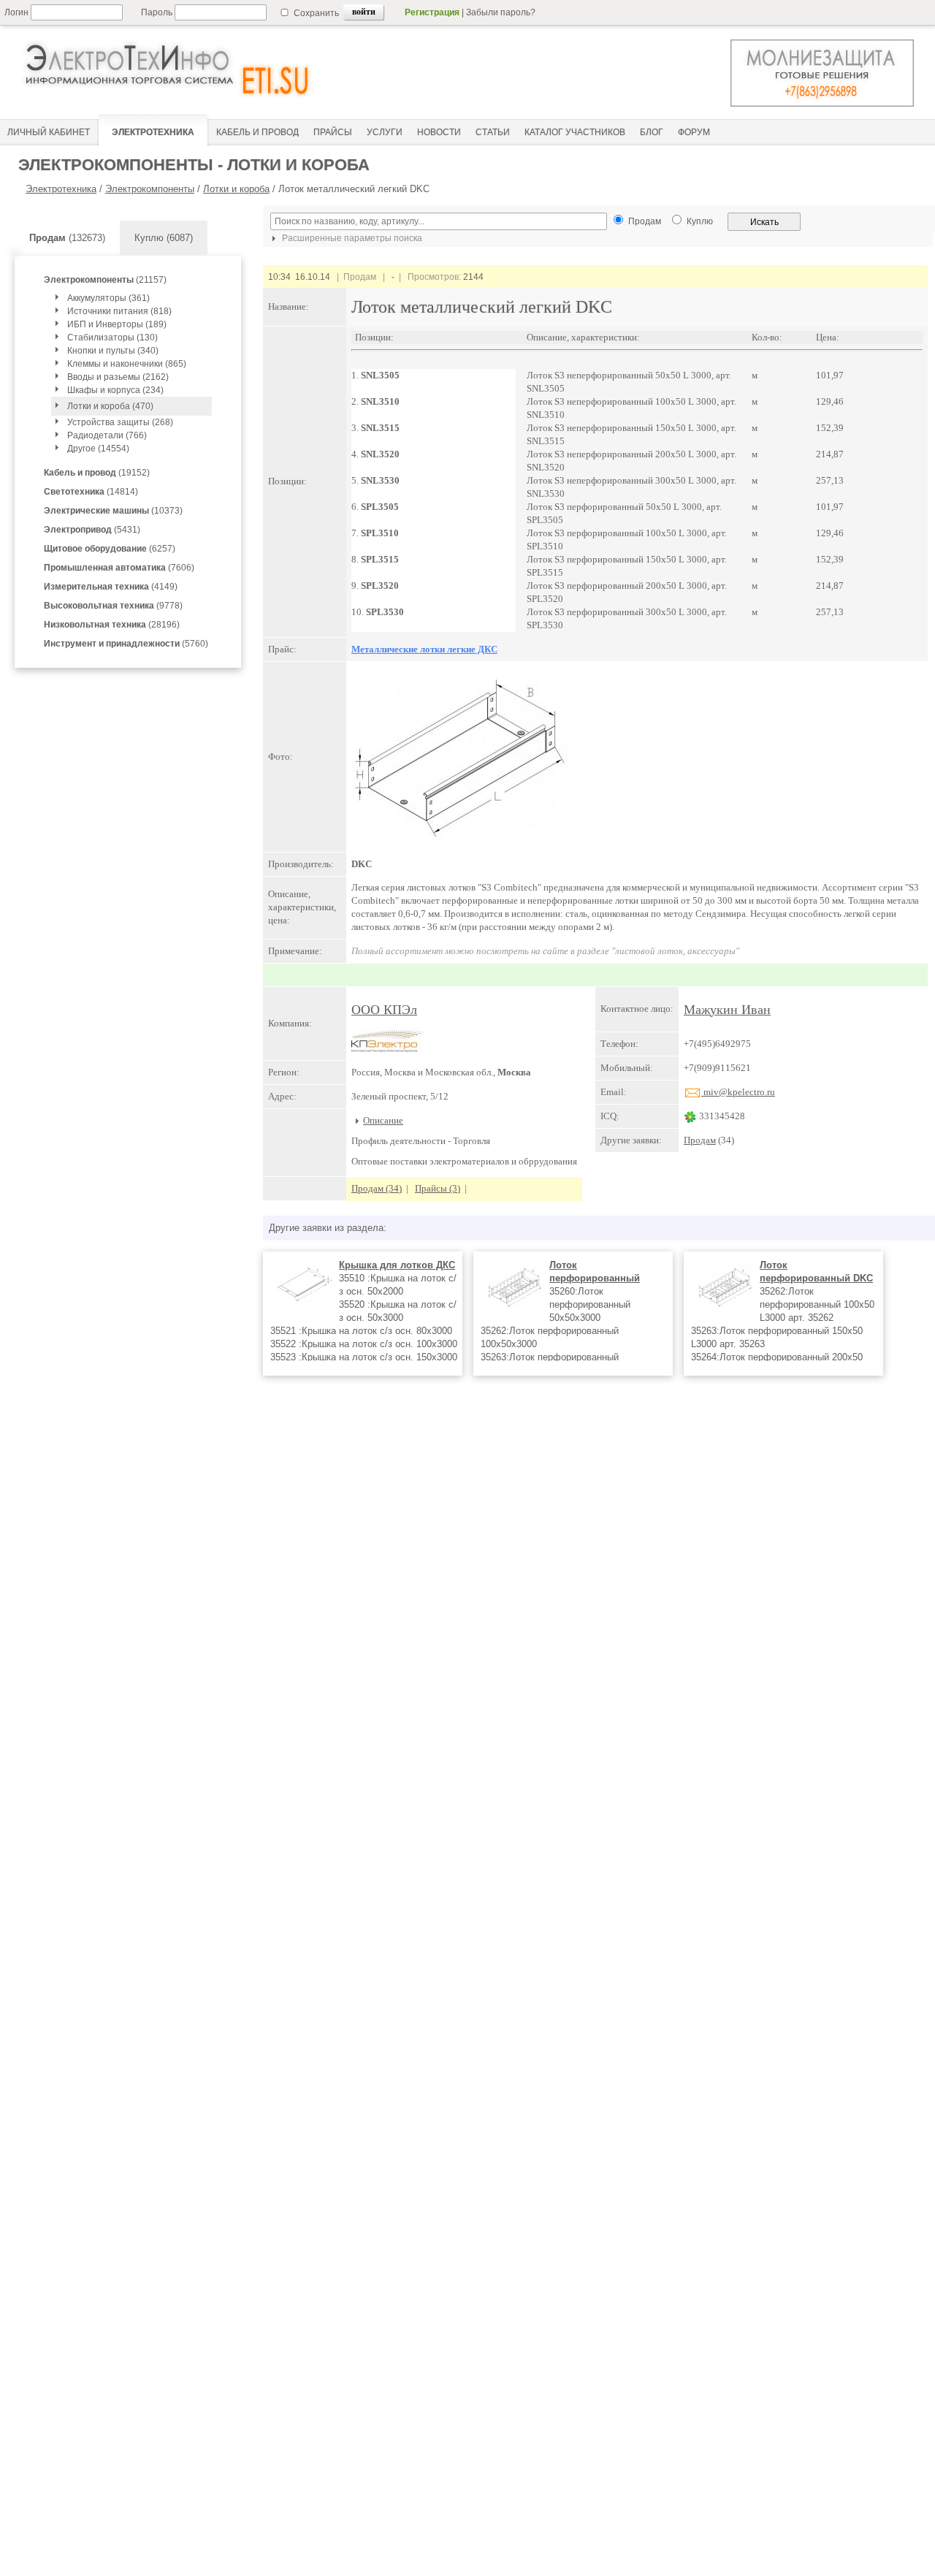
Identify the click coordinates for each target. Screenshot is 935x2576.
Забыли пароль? (501, 12)
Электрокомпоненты (150, 189)
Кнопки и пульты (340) (113, 351)
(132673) (67, 238)
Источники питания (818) (119, 311)
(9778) (113, 606)
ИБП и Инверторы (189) (117, 324)
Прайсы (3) (438, 1188)
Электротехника (61, 189)
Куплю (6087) (164, 238)
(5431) (92, 530)
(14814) (91, 492)
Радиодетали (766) (107, 435)
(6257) (110, 549)
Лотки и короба (236, 189)
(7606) (119, 568)
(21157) (105, 280)
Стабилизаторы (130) (112, 338)
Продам (700, 1140)
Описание (383, 1120)
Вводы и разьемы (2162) (118, 377)
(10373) (113, 511)
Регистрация (432, 12)
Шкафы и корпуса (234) (115, 390)
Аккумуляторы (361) (108, 298)
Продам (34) (377, 1188)
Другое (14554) (98, 449)
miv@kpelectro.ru (738, 1092)
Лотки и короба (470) (110, 406)
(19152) (97, 473)
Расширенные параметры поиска (351, 238)
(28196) (112, 625)
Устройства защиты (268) (120, 422)
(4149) (111, 587)
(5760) (126, 644)
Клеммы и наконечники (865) (127, 364)
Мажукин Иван (727, 1010)
